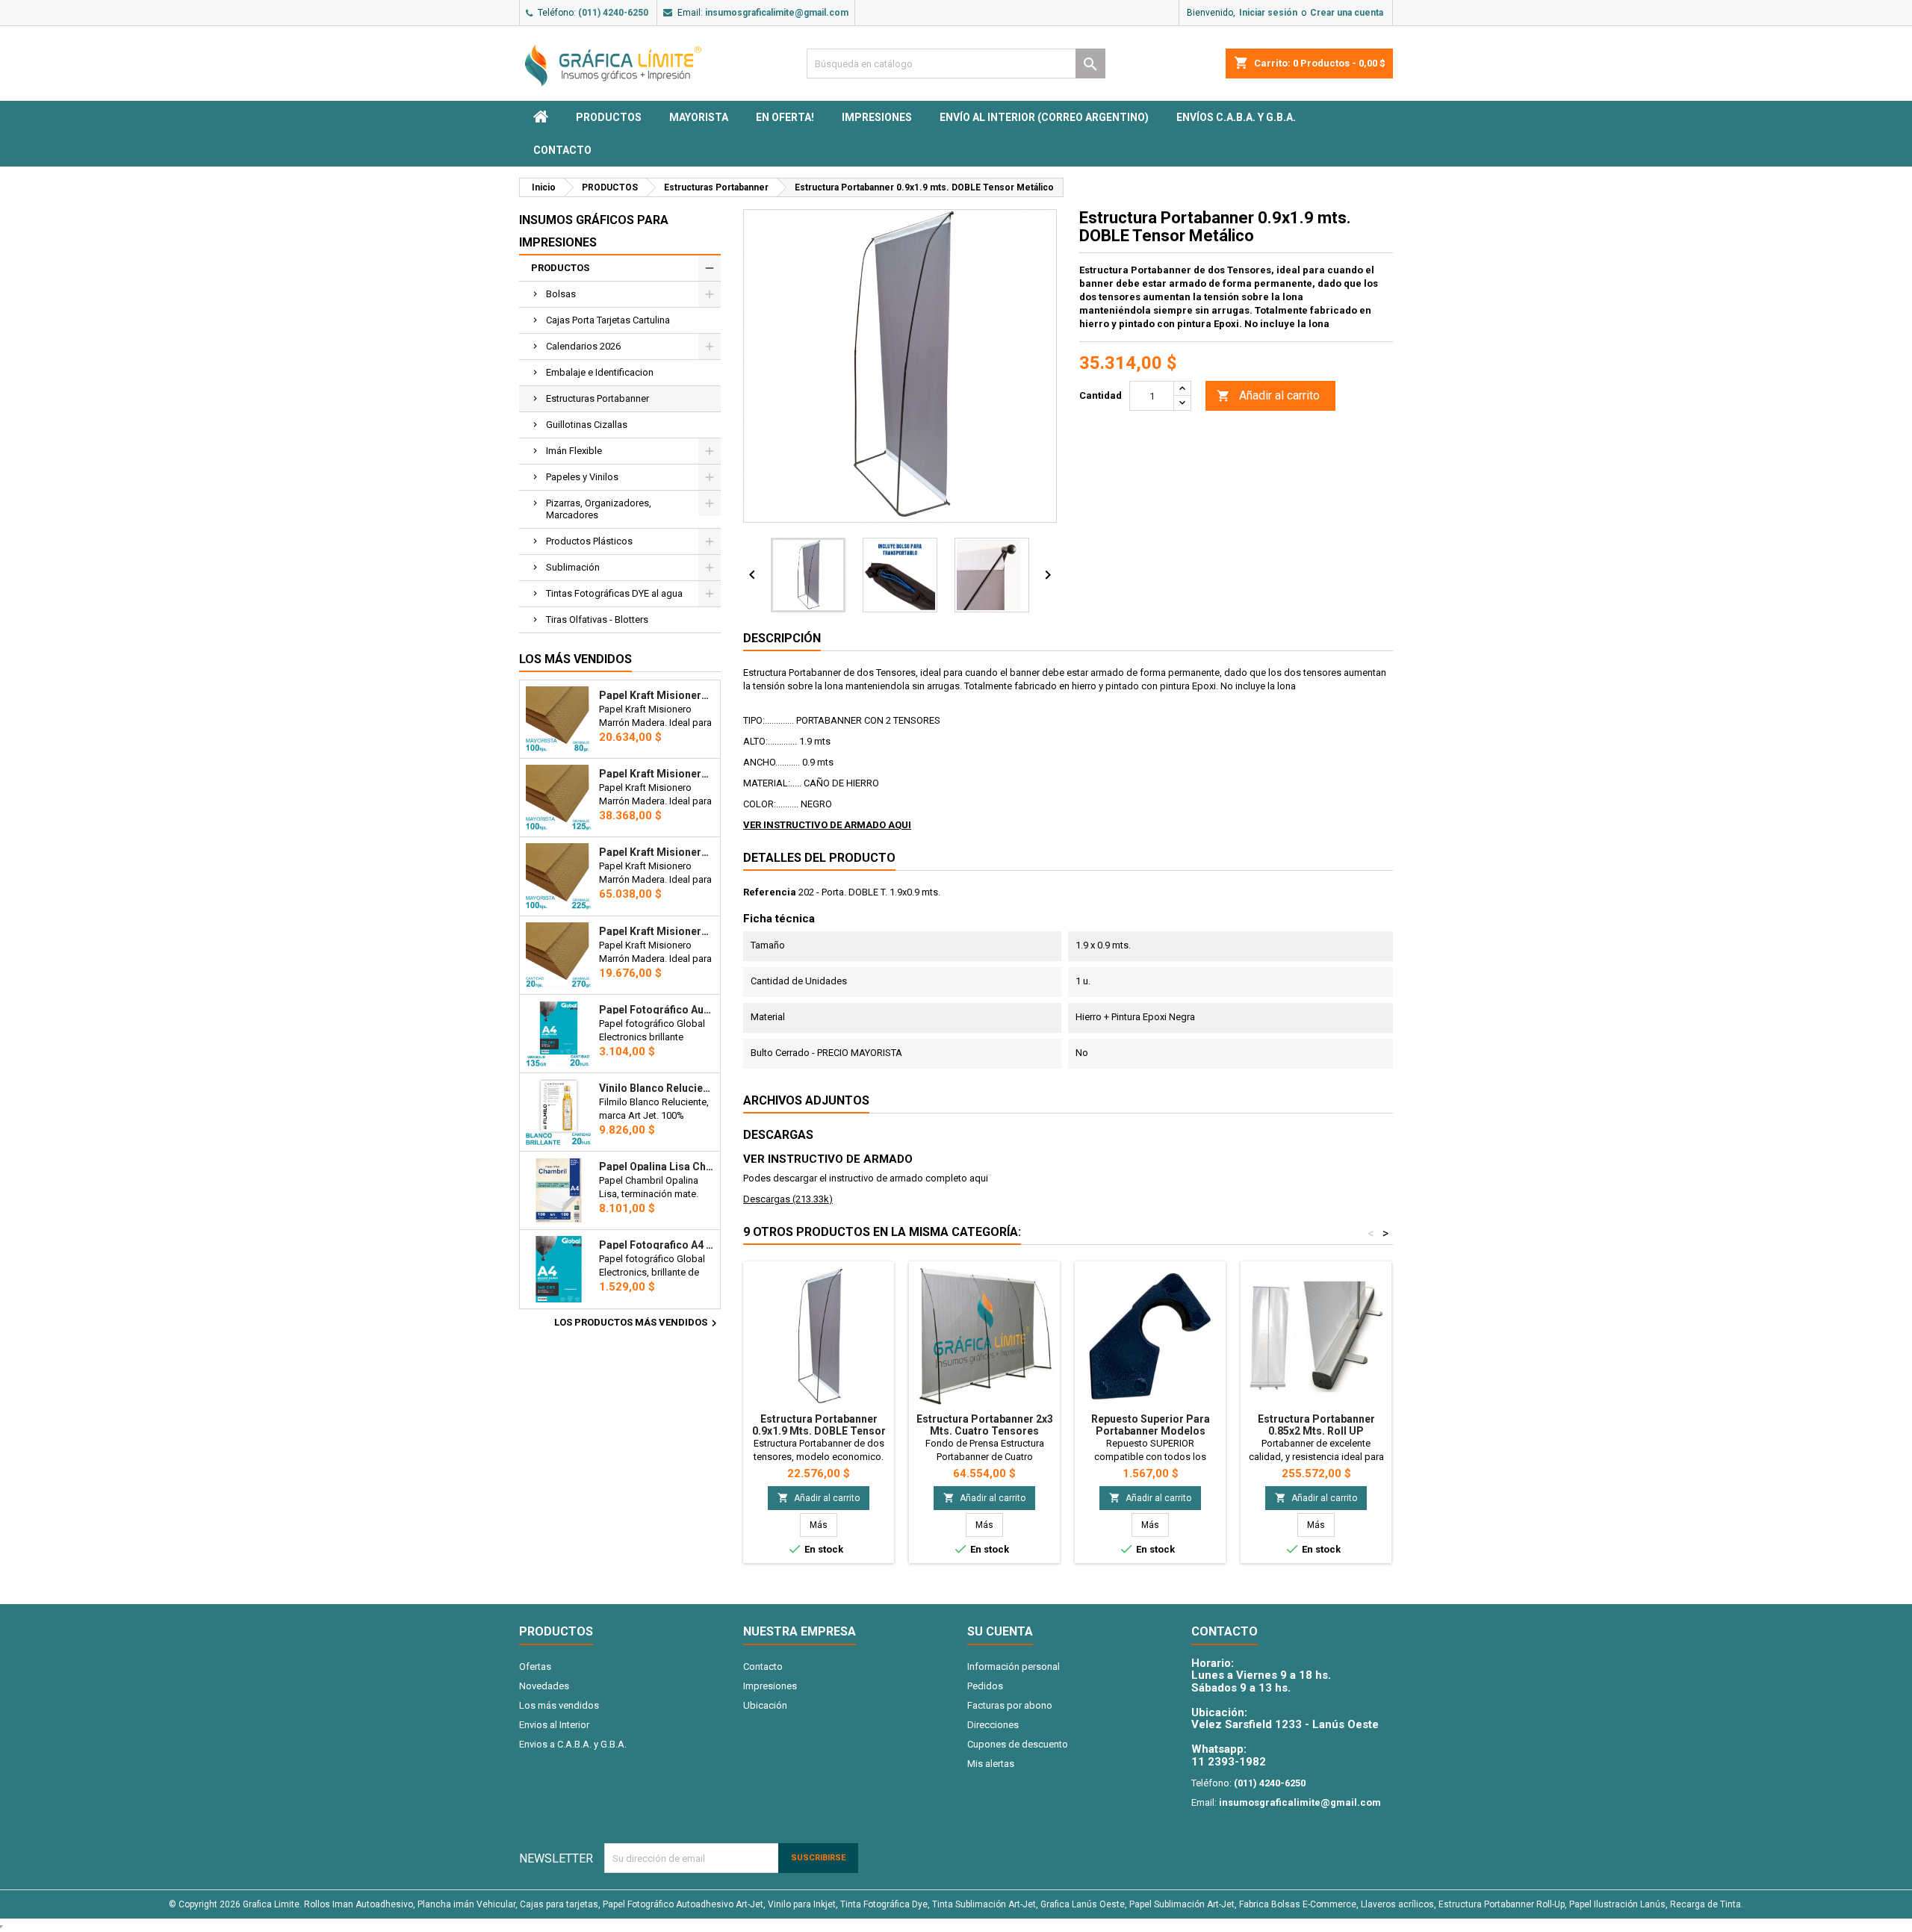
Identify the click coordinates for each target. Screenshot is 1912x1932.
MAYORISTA (699, 117)
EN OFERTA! (785, 117)
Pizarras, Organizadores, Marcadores (599, 509)
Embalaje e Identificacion (600, 372)
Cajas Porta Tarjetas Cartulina (608, 320)
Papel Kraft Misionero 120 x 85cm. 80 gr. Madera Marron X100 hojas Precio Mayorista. (657, 695)
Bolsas (561, 294)
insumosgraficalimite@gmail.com (777, 13)
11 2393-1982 (1229, 1762)
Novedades (544, 1686)
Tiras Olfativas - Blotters (597, 619)
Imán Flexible (574, 451)
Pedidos (985, 1686)
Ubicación (765, 1705)
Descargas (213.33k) (788, 1199)
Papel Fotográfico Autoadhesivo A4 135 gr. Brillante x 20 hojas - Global (657, 1010)
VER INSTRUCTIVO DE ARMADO (828, 1159)
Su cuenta (1000, 1631)
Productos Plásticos (589, 541)
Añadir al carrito (1268, 395)
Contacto (562, 150)
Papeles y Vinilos (582, 477)
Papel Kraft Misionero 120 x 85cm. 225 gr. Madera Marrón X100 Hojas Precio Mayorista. (657, 852)
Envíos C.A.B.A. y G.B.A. (1236, 117)
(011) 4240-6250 (613, 13)
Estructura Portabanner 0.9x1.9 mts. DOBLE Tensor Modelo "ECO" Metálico (819, 1431)
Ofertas (535, 1667)
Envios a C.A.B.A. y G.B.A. (573, 1744)
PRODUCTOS (609, 117)
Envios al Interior (554, 1725)
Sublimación (573, 567)
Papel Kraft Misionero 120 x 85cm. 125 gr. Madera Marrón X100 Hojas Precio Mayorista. (657, 774)
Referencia (770, 892)
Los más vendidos (575, 659)
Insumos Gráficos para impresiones (594, 231)
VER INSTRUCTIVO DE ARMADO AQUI (827, 825)
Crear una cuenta (1347, 13)
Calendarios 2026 (583, 346)
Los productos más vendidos (637, 1323)
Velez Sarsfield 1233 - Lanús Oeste (1285, 1724)
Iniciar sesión (1268, 13)
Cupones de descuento (1018, 1744)
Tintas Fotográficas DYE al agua (614, 593)
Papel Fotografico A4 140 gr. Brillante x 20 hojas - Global (657, 1245)
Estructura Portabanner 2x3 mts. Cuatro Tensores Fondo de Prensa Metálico (985, 1431)
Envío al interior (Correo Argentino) (1044, 117)
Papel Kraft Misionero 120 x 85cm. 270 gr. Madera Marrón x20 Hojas (657, 931)
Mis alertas (991, 1764)
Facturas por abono (1010, 1705)
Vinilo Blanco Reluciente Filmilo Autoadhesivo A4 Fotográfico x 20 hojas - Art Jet (657, 1088)
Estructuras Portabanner (597, 398)
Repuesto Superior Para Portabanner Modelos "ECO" (1151, 1431)
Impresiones (877, 117)
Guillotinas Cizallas (587, 425)
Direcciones (993, 1725)
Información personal (1014, 1667)
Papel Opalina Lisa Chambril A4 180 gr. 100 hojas (657, 1167)
